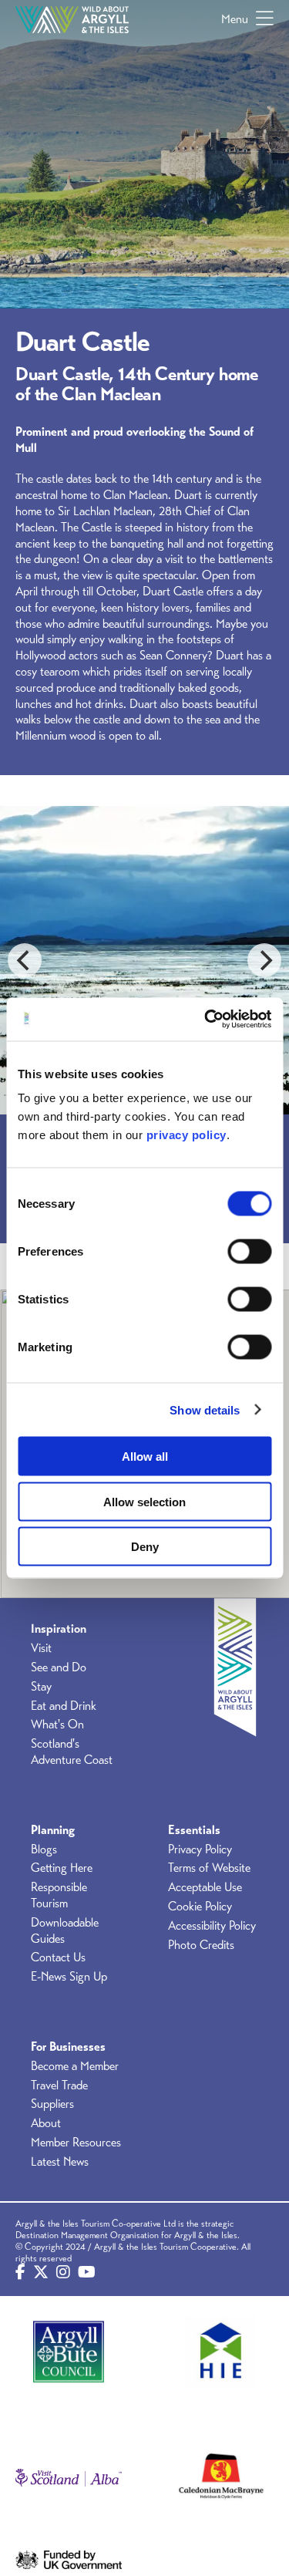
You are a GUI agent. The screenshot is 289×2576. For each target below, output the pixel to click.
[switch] (249, 1252)
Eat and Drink (64, 1706)
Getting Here (62, 1868)
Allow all (145, 1457)
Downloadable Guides (65, 1931)
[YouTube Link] (87, 2273)
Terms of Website (209, 1868)
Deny (145, 1547)
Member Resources (76, 2143)
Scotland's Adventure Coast (72, 1752)
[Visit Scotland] (69, 2477)
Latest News (60, 2162)
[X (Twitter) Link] (41, 2273)
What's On (57, 1725)
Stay (41, 1687)
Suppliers (52, 2104)
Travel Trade (59, 2085)
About (46, 2123)
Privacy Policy (200, 1849)
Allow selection (144, 1501)
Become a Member (75, 2066)
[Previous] (25, 960)
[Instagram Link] (63, 2273)
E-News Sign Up (69, 1977)
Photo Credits (201, 1945)
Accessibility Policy (212, 1926)
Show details (205, 1409)
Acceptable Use (205, 1887)
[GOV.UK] (69, 2560)
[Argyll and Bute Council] (69, 2351)
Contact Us (58, 1957)
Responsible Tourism (59, 1895)
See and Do (59, 1667)
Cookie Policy (200, 1907)
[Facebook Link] (20, 2273)
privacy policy (187, 1135)
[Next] (264, 960)
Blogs (44, 1849)
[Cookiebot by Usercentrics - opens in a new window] (206, 1020)
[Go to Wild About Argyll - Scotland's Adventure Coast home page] (72, 19)
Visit (41, 1648)
